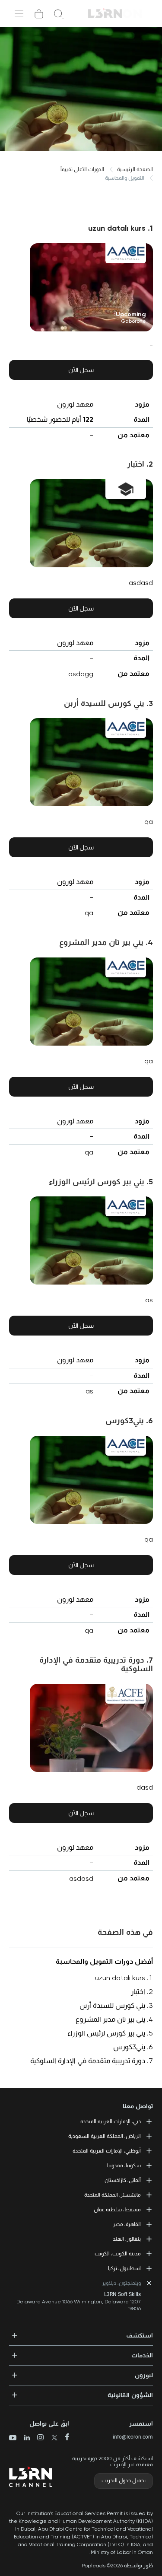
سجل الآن (81, 370)
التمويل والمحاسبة (125, 178)
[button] (81, 2333)
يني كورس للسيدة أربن (112, 2005)
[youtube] (13, 2439)
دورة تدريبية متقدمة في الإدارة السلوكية (88, 2061)
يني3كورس (129, 2047)
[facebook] (64, 2438)
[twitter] (51, 2438)
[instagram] (37, 2438)
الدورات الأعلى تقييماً (82, 169)
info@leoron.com (133, 2437)
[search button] (59, 14)
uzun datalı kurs (120, 1978)
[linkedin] (24, 2438)
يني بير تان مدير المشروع (110, 2019)
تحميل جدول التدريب (124, 2481)
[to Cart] (39, 14)
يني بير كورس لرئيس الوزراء (106, 2033)
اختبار (138, 1992)
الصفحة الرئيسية (135, 169)
